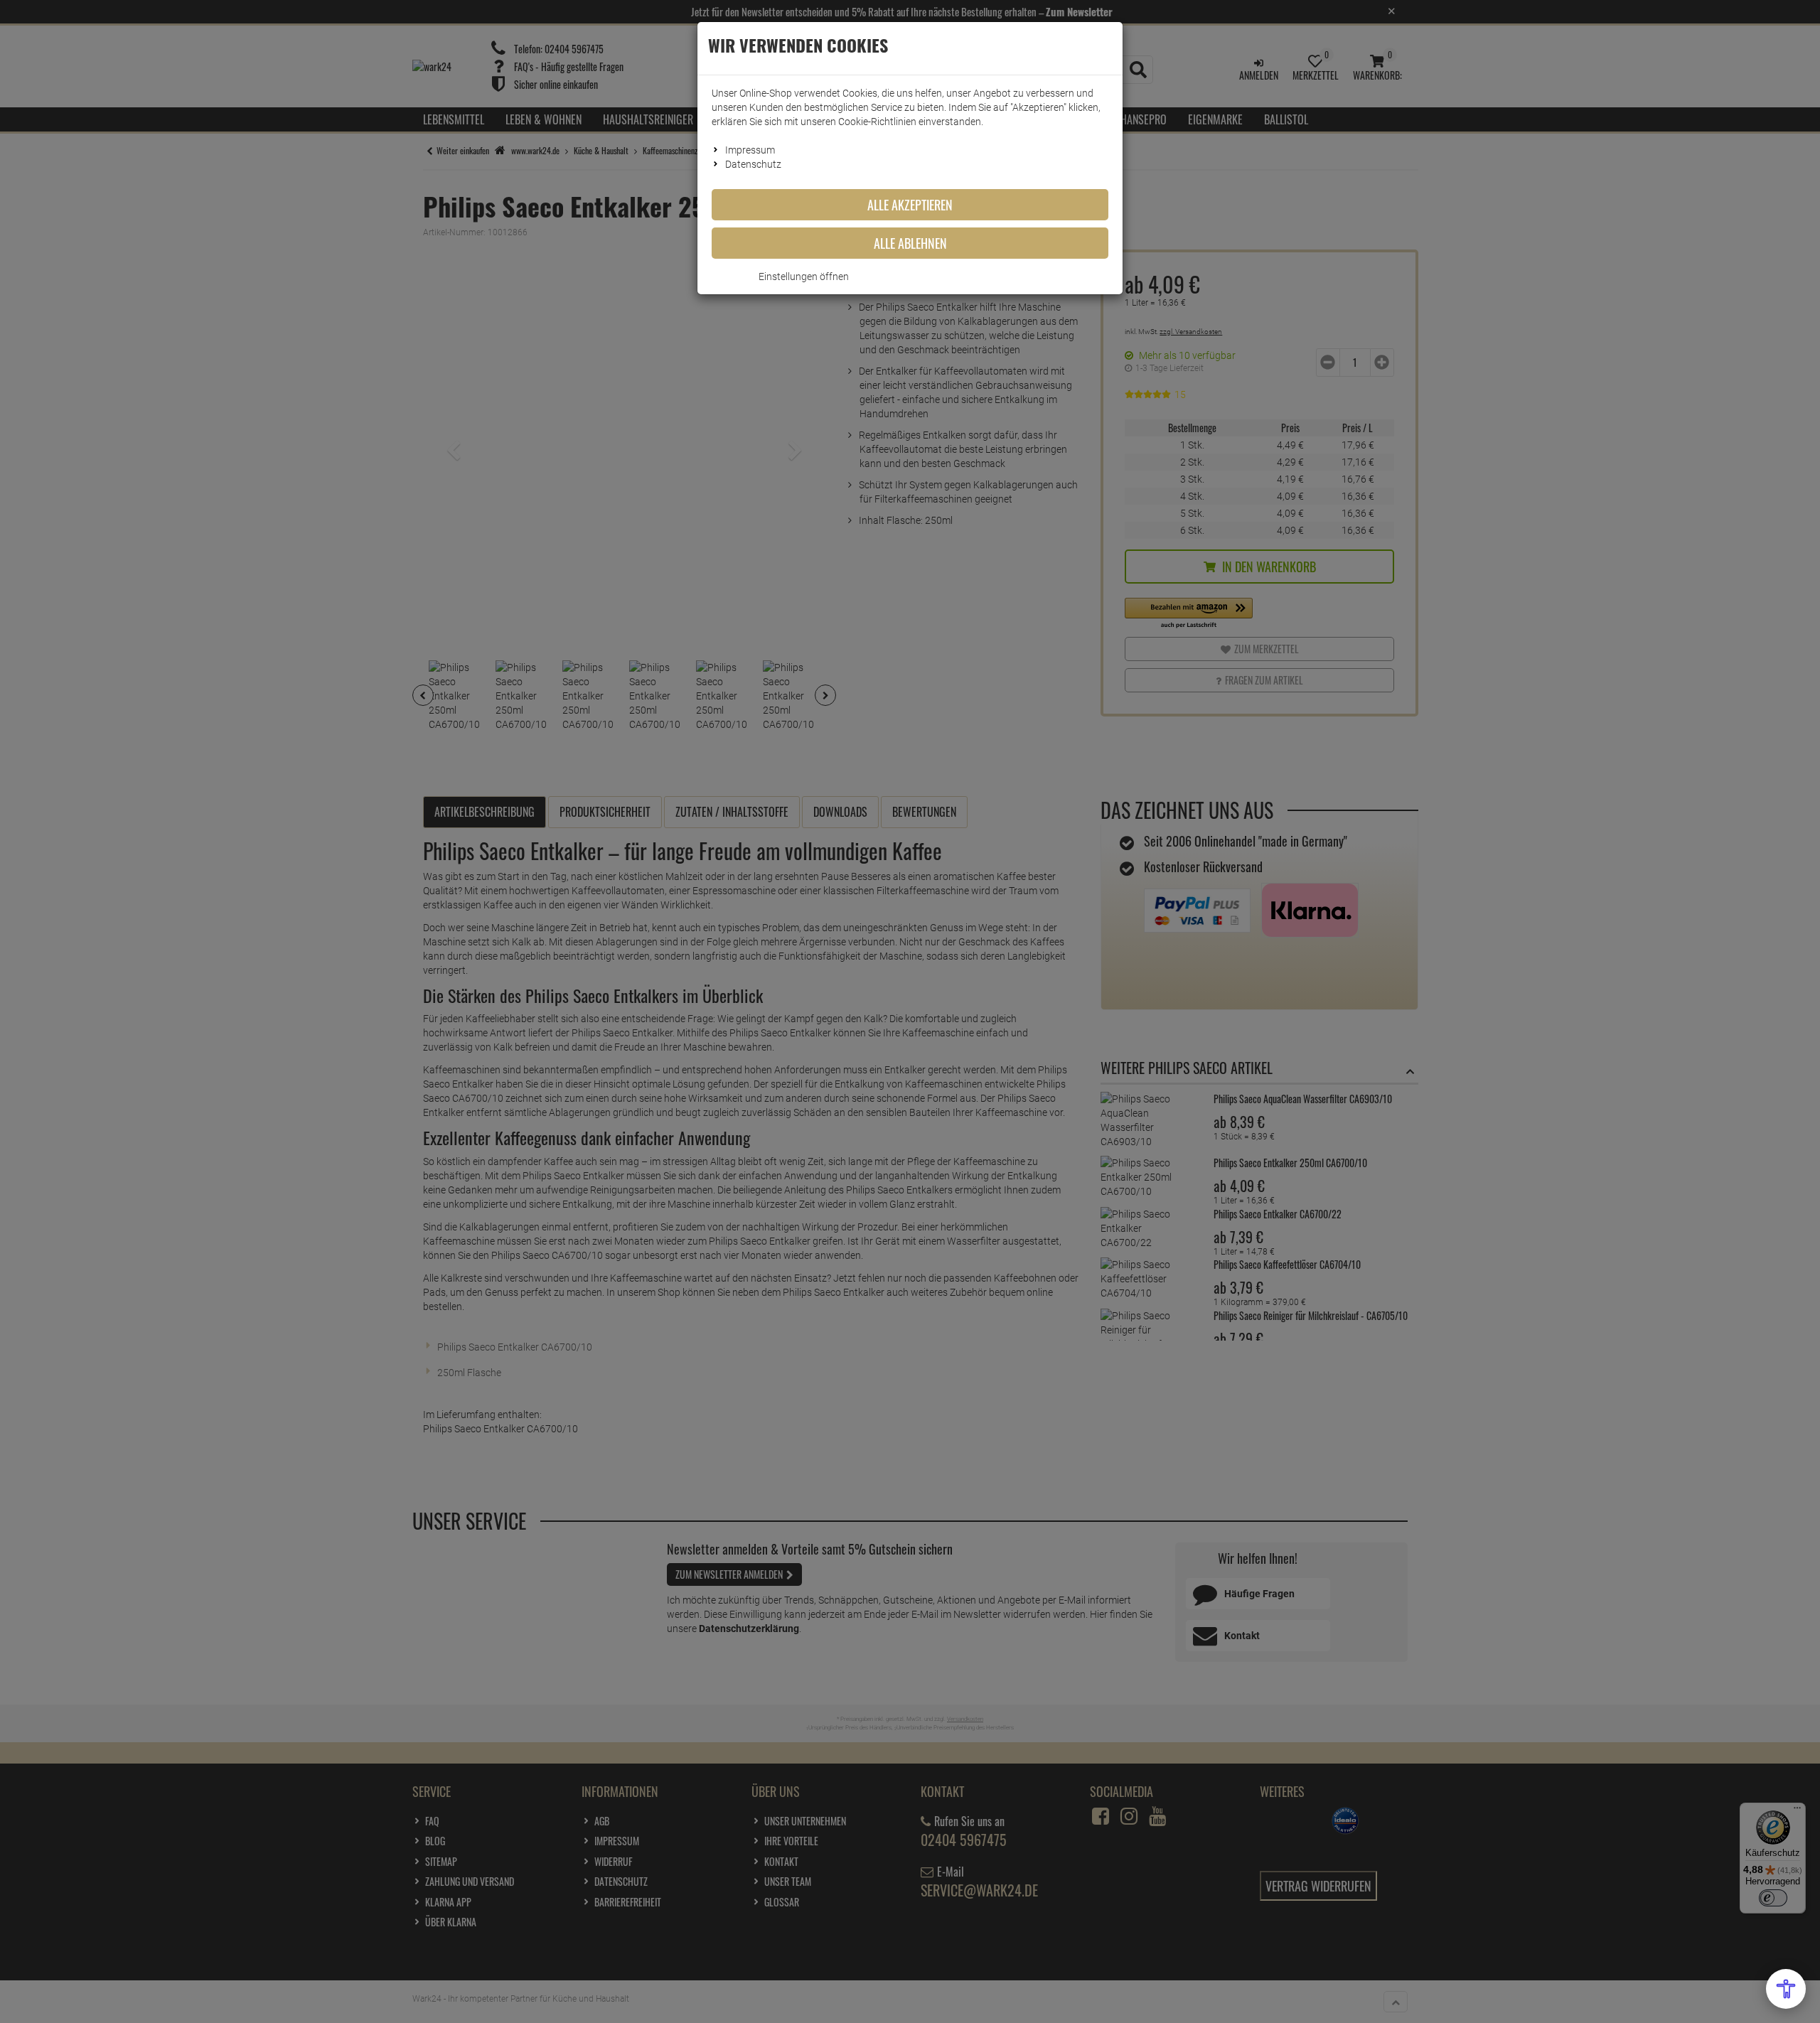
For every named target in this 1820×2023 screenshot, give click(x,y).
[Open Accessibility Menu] (1786, 1989)
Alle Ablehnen (910, 243)
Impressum (750, 150)
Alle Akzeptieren (910, 205)
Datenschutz (753, 164)
